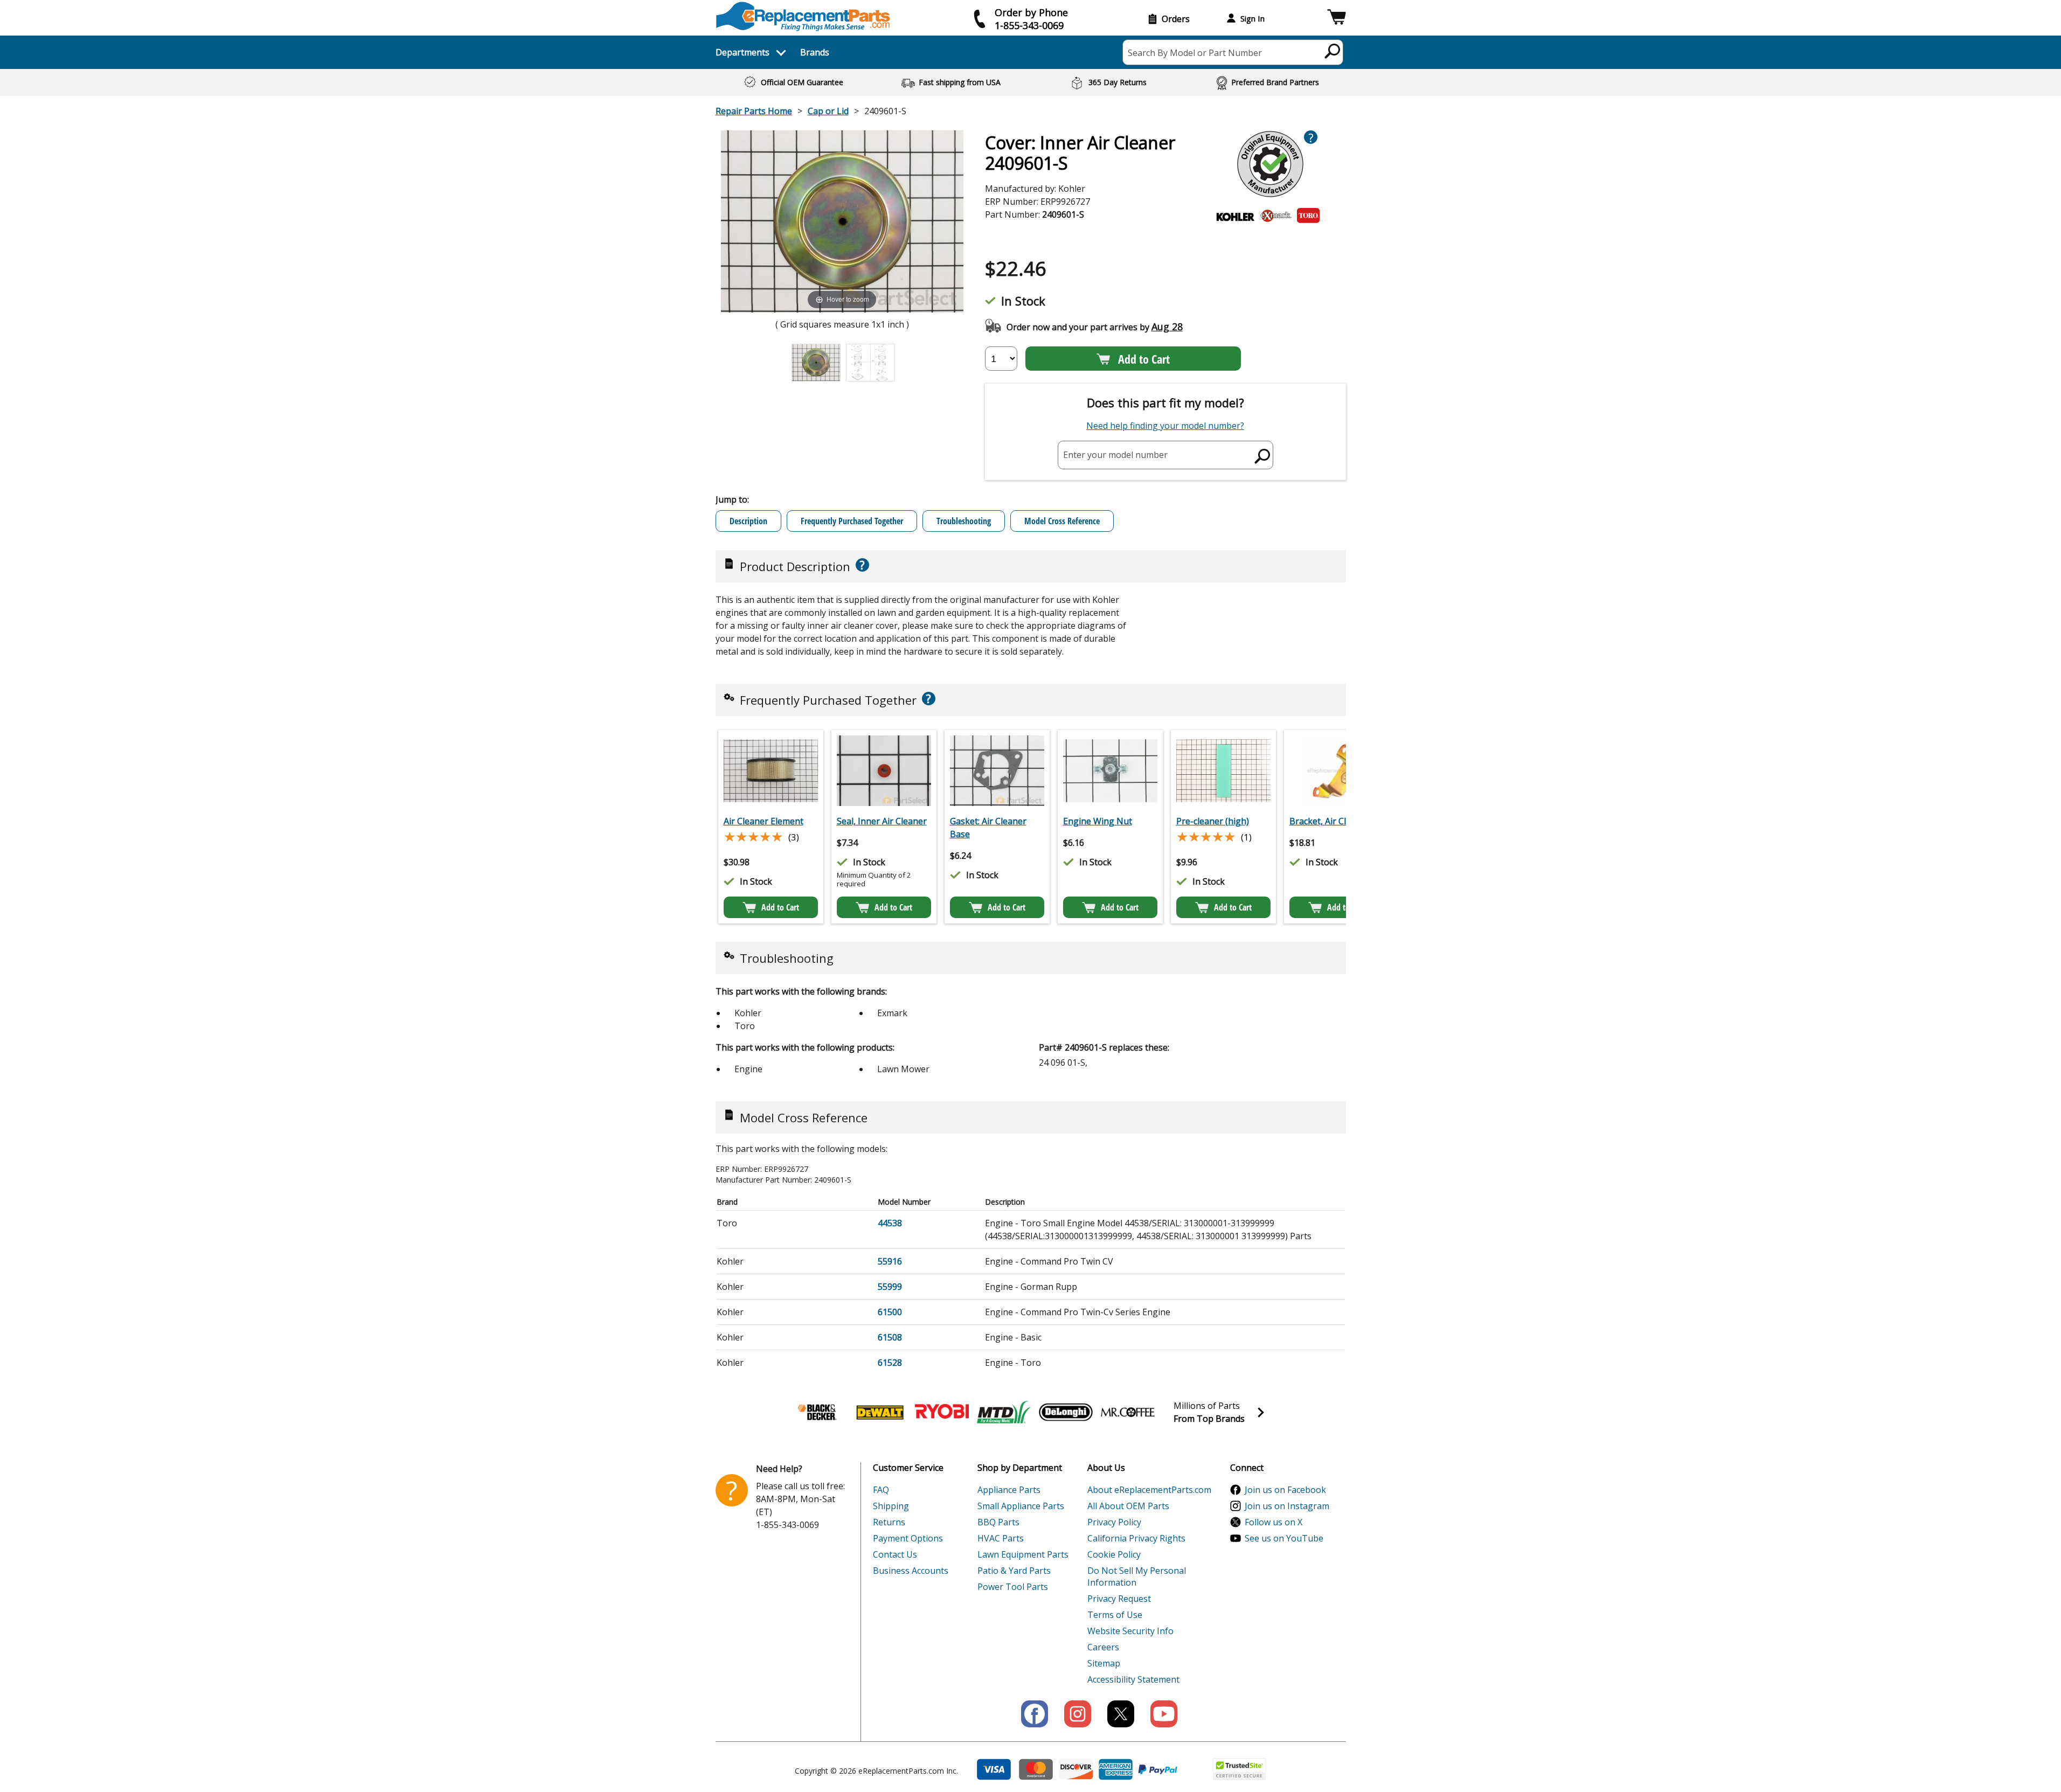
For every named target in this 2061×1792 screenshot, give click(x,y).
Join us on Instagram (1287, 1506)
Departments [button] (742, 52)
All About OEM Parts (1128, 1506)
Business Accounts (911, 1571)
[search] (1333, 51)
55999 (890, 1287)
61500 (890, 1312)
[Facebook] (1035, 1714)
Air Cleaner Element (764, 821)
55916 (890, 1261)
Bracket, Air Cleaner (1330, 821)
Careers (1103, 1647)
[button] (1337, 19)
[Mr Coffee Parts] (1128, 1412)
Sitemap (1104, 1663)
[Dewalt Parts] (880, 1412)
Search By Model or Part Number (1195, 53)
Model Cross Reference (1062, 521)
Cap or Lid (828, 111)
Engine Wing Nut (1098, 821)
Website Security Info (1130, 1631)
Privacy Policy (1114, 1522)
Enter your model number (1115, 455)
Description (748, 521)
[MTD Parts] (1004, 1412)
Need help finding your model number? (1165, 426)
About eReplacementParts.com (1149, 1490)
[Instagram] (1078, 1714)
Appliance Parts (1009, 1490)
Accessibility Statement (1133, 1679)
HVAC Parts (1001, 1538)
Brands (815, 52)
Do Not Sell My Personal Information (1137, 1576)
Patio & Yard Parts (1014, 1571)
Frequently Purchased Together (852, 521)
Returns (889, 1522)
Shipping (891, 1506)
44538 (890, 1223)
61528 (890, 1363)
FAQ (881, 1490)
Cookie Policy (1114, 1554)
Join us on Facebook (1285, 1490)
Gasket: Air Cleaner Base (988, 828)
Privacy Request (1119, 1599)
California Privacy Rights (1136, 1538)
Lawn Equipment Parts (1023, 1554)
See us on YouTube (1284, 1538)
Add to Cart (1144, 359)
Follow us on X (1274, 1522)
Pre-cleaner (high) (1213, 821)
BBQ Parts (998, 1522)
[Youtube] (1164, 1714)
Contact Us (895, 1554)
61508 (890, 1337)
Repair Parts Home (754, 111)
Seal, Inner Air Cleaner (882, 821)
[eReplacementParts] (803, 16)
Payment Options (908, 1538)
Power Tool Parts (1013, 1587)
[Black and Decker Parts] (818, 1412)
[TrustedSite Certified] (1239, 1769)
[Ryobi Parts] (942, 1412)
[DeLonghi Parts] (1066, 1412)
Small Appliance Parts (1021, 1506)
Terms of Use (1115, 1615)
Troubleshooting (964, 521)
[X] (1121, 1714)
